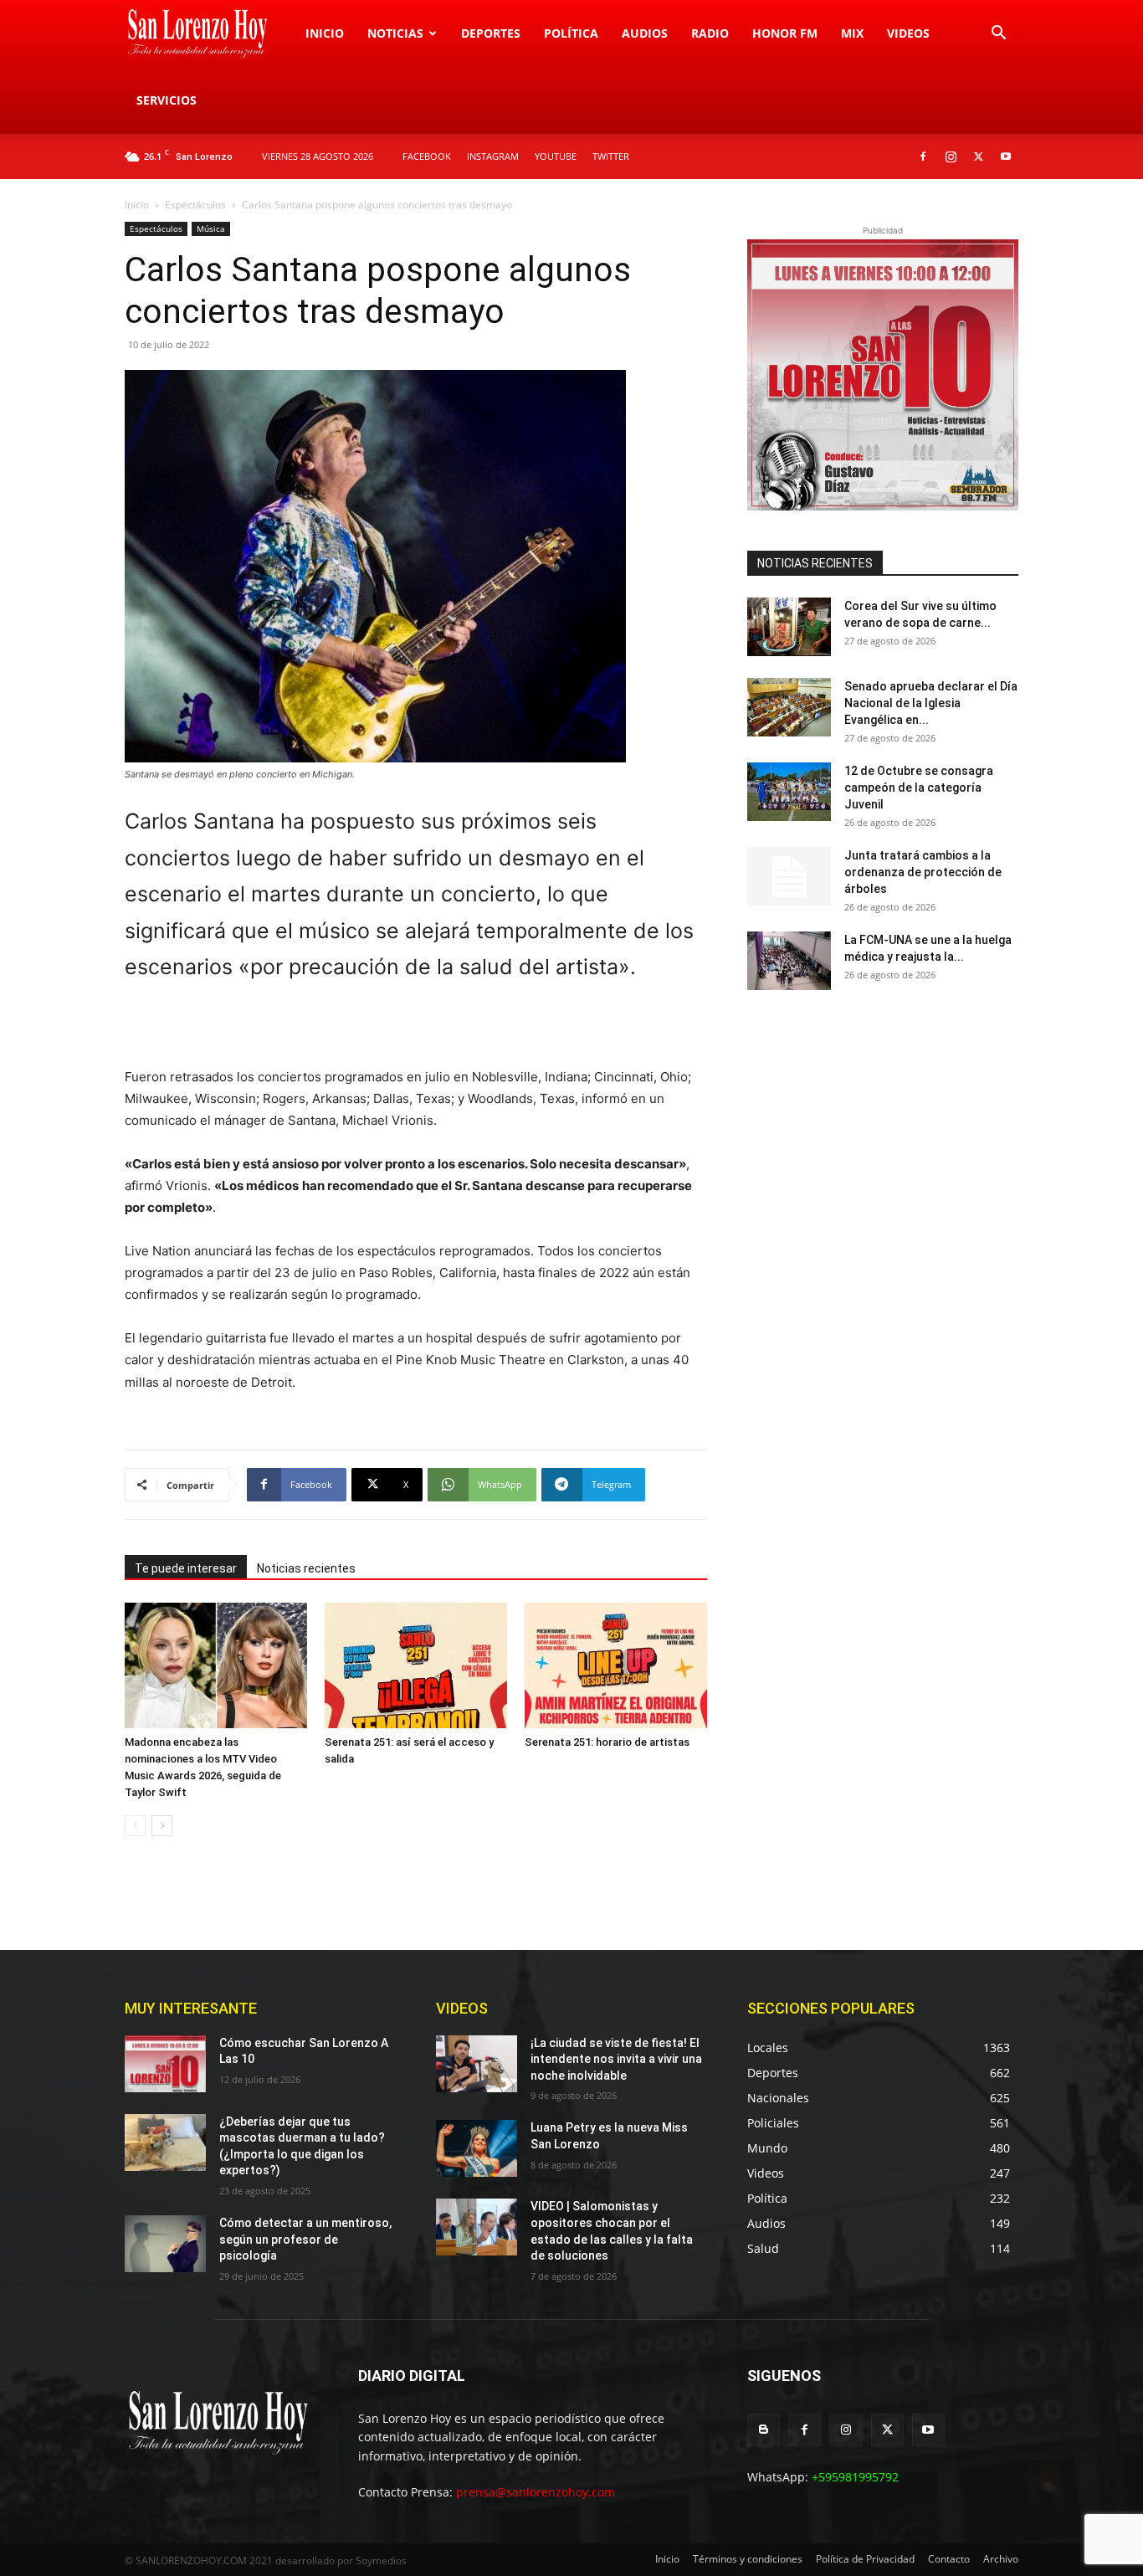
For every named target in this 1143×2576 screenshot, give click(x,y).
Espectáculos (195, 205)
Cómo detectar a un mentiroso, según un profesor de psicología (305, 2239)
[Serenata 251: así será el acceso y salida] (416, 1665)
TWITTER (611, 156)
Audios (645, 33)
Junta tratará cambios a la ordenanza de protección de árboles (923, 872)
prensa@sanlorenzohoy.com (536, 2492)
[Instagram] (951, 157)
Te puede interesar (186, 1568)
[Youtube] (1006, 157)
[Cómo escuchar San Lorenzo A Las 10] (165, 2064)
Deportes (491, 33)
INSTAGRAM (493, 156)
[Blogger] (764, 2430)
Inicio (325, 33)
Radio (710, 33)
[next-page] (162, 1826)
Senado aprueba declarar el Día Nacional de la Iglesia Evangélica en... (931, 703)
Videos (908, 33)
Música (211, 228)
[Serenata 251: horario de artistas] (616, 1665)
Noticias (395, 33)
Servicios (167, 100)
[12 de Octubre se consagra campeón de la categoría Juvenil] (789, 792)
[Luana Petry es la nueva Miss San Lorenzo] (477, 2148)
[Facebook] (923, 157)
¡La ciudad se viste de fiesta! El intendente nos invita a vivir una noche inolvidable (616, 2059)
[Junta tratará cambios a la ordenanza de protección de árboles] (789, 876)
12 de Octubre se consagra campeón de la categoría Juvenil (919, 788)
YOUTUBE (556, 156)
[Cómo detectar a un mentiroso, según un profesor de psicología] (165, 2244)
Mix (852, 33)
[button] (998, 35)
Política (571, 33)
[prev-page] (135, 1826)
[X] (978, 157)
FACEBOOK (427, 156)
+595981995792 (855, 2477)
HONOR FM (785, 33)
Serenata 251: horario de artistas (607, 1742)
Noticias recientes (306, 1568)
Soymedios (381, 2561)
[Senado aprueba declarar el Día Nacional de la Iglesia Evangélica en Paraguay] (789, 707)
